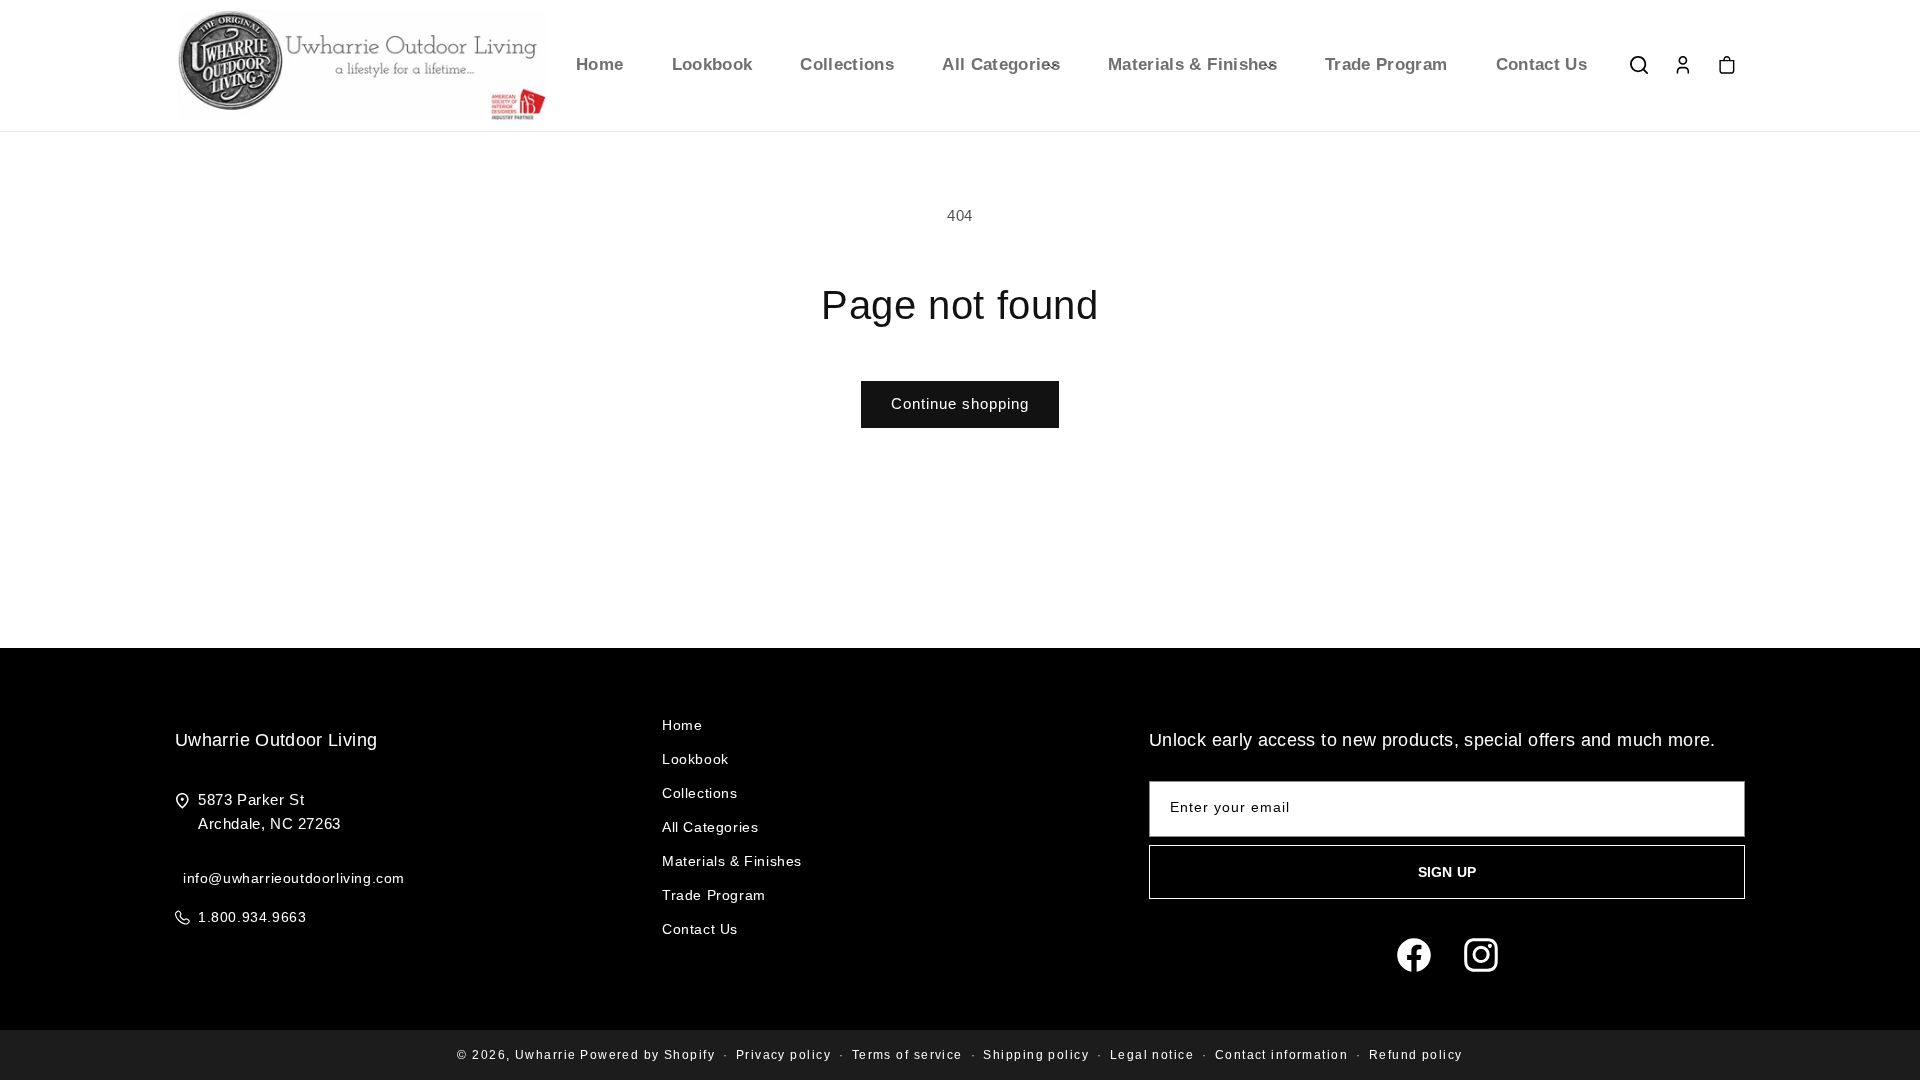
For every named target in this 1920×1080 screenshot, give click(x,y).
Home (682, 725)
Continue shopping (960, 403)
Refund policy (1416, 1055)
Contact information (1281, 1055)
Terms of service (907, 1055)
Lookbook (695, 759)
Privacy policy (783, 1055)
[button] (1001, 65)
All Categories (710, 827)
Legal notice (1152, 1055)
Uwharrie (546, 1055)
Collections (700, 793)
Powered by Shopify (647, 1055)
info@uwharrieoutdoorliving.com (294, 878)
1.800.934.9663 (252, 917)
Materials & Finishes (732, 861)
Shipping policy (1036, 1055)
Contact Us (700, 929)
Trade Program (714, 895)
